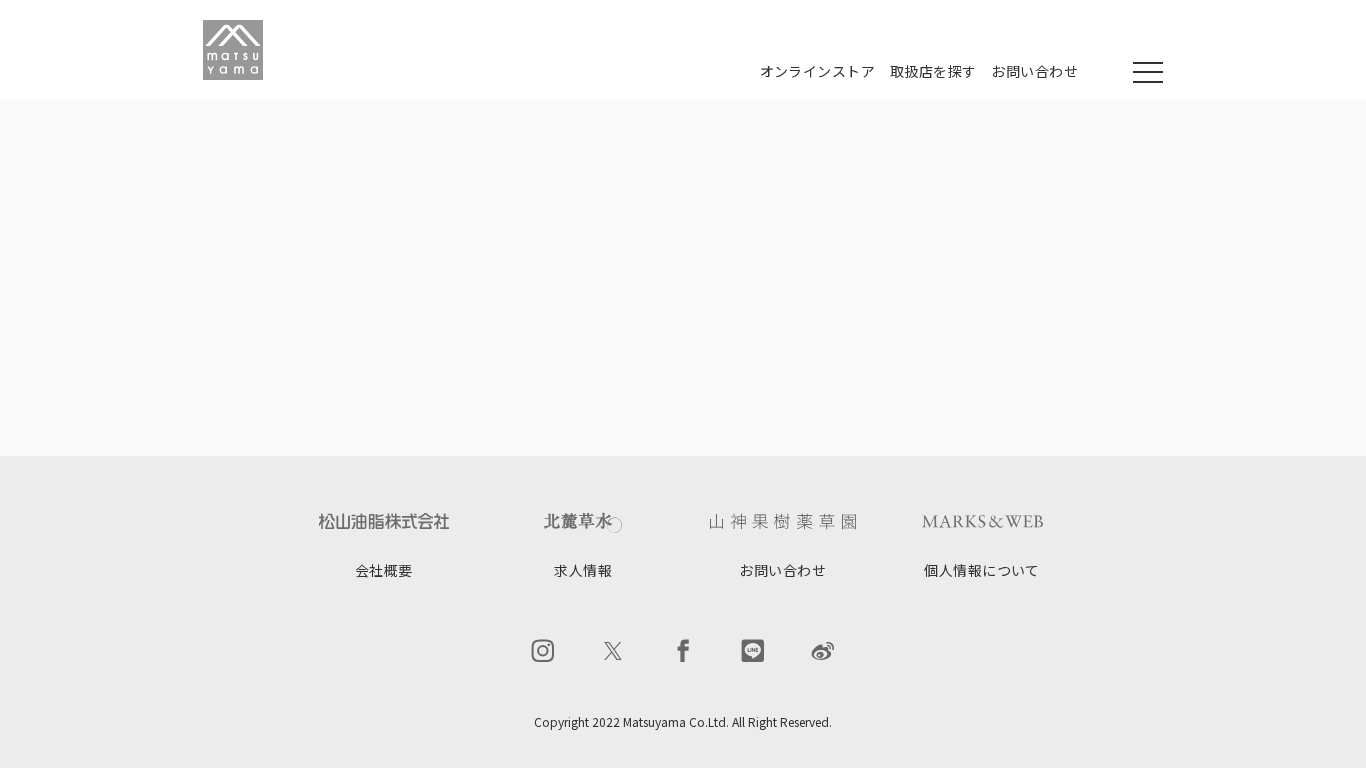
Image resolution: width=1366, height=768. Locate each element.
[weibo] (823, 651)
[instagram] (543, 651)
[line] (753, 651)
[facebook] (683, 651)
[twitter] (613, 651)
